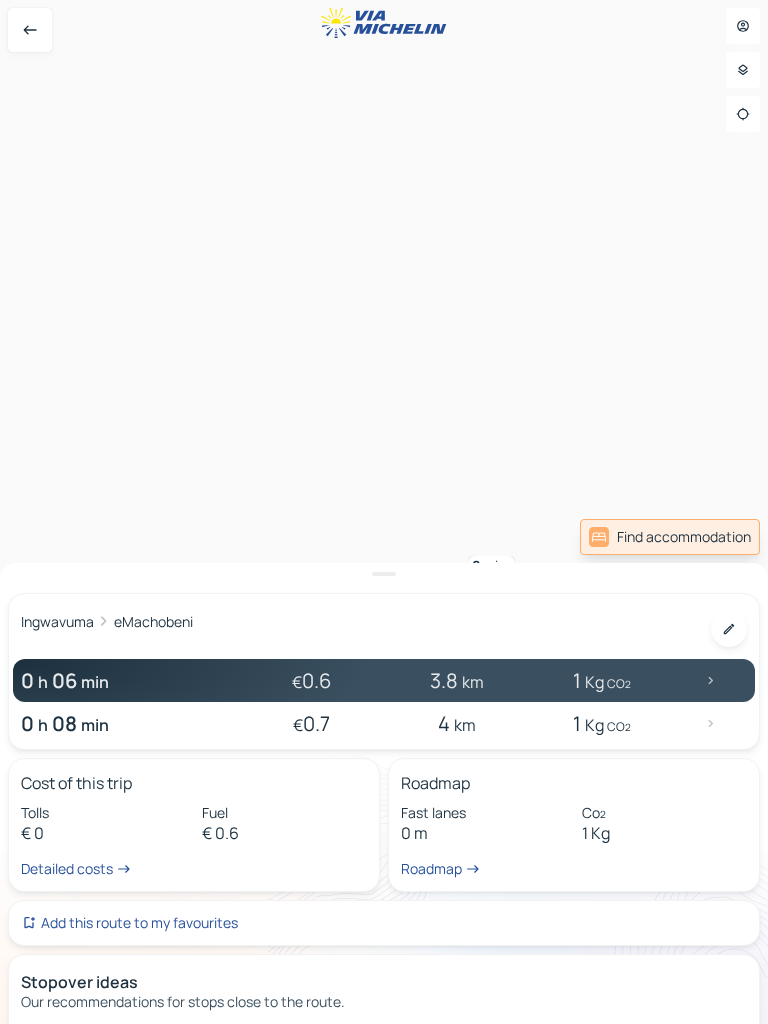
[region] (384, 512)
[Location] (743, 114)
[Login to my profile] (743, 26)
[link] (670, 537)
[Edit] (729, 629)
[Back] (30, 30)
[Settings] (743, 70)
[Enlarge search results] (384, 574)
